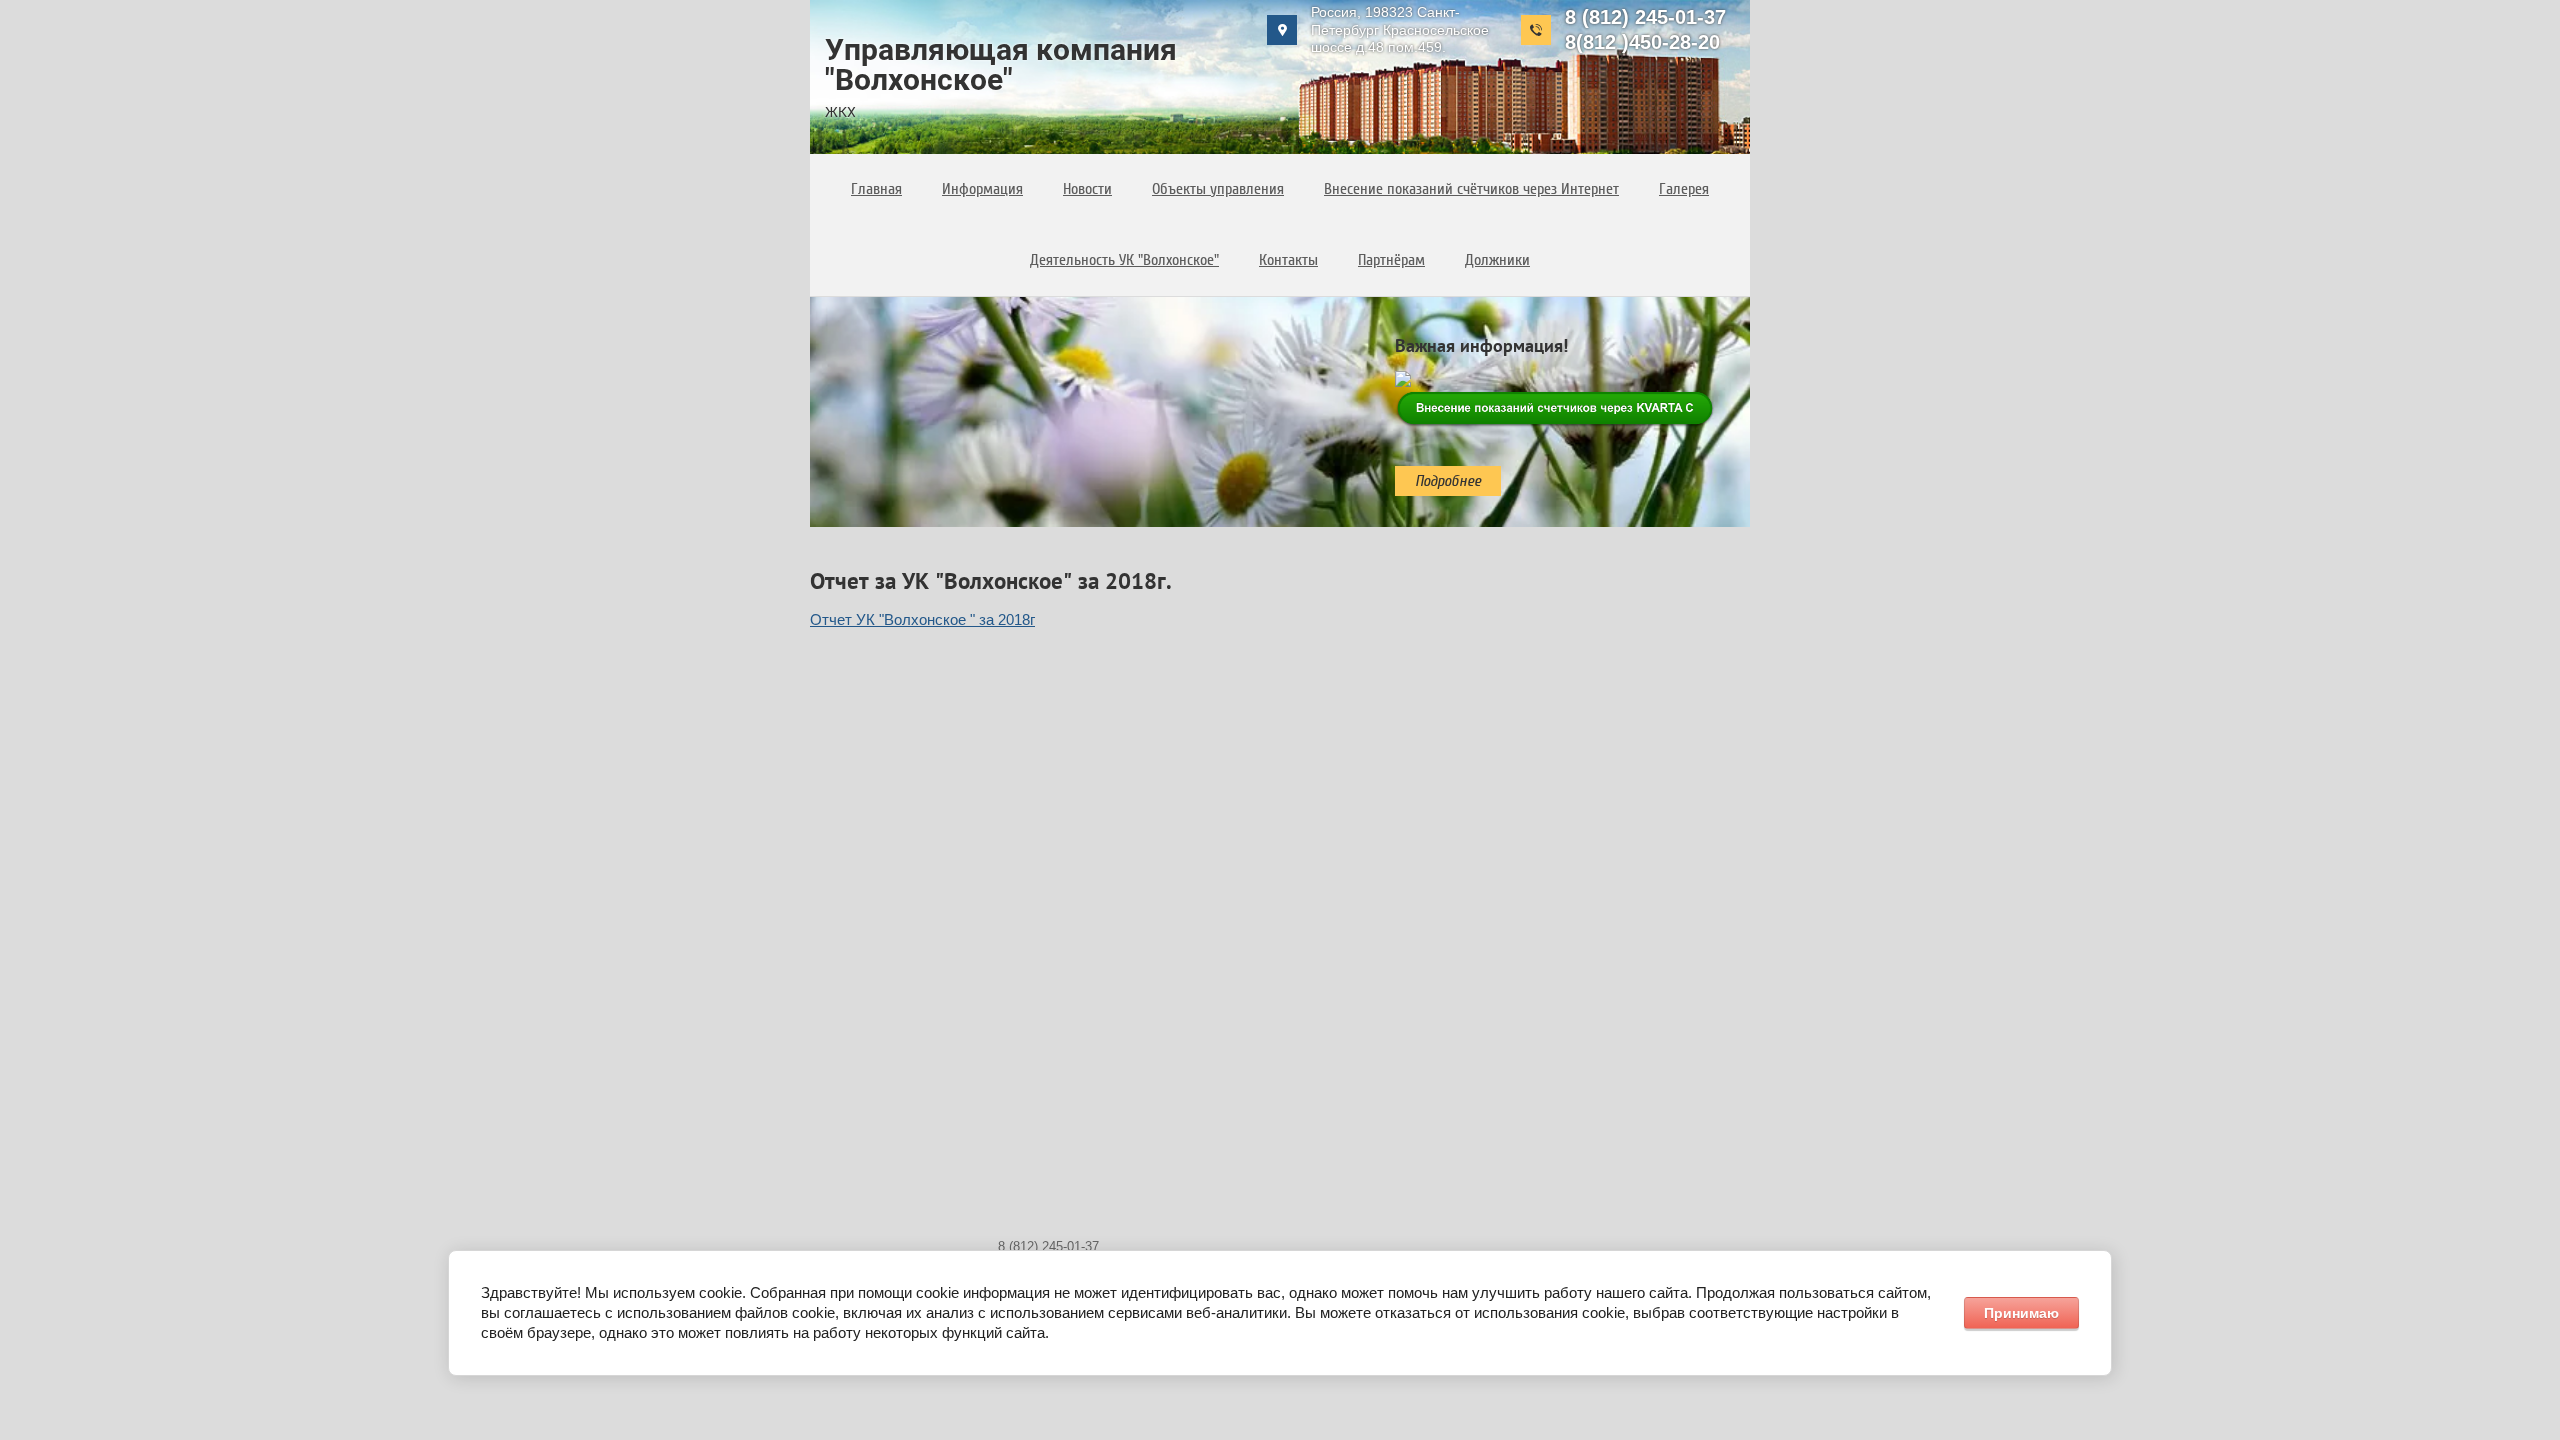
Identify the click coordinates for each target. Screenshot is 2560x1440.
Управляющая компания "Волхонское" (1001, 65)
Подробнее (1448, 481)
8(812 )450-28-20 (1642, 42)
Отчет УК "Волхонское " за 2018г (922, 619)
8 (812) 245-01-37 (1645, 17)
